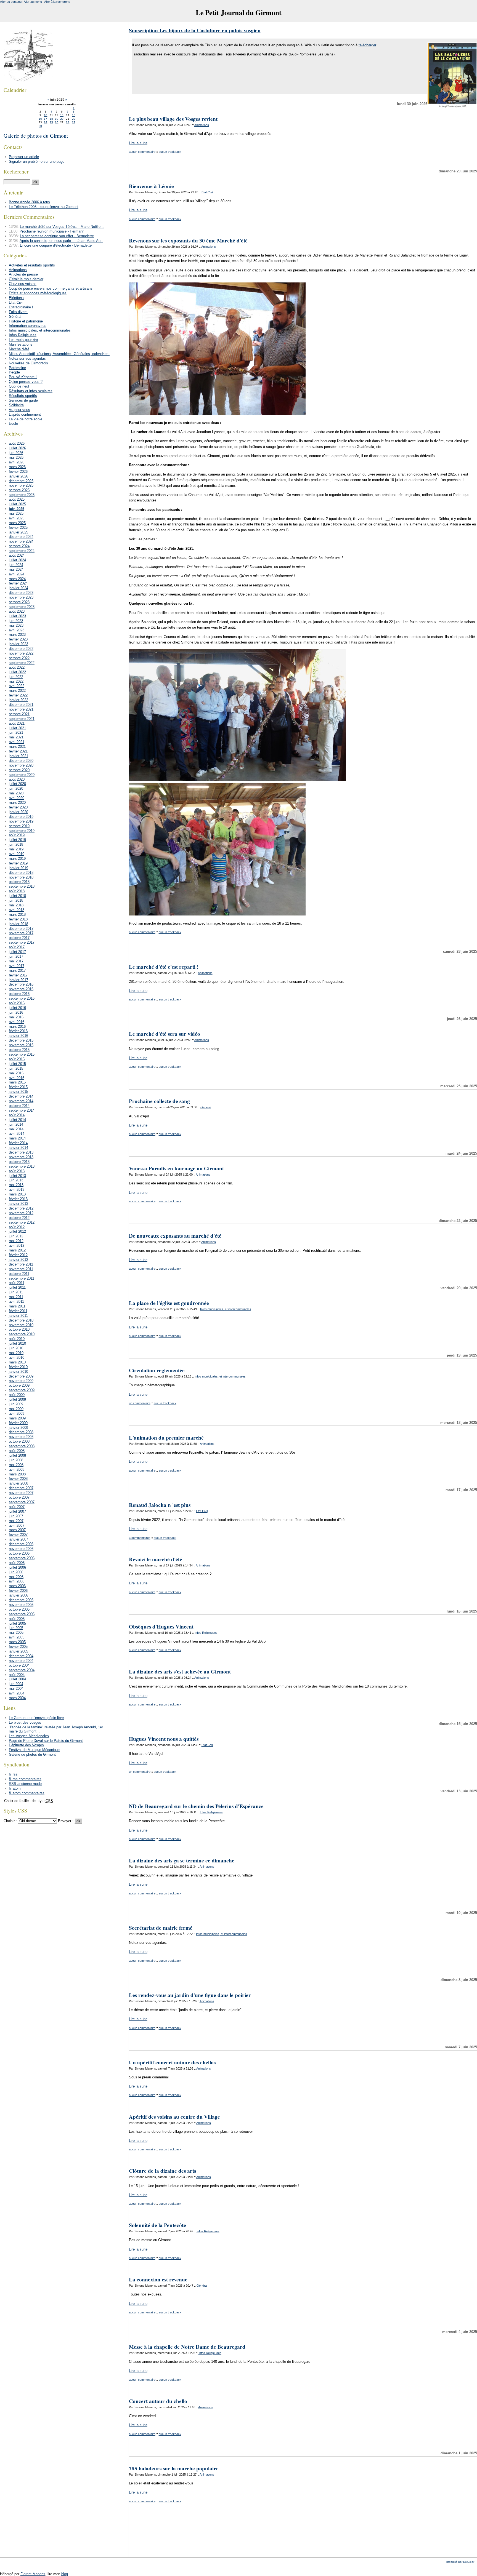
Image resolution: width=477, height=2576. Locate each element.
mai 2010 (16, 1353)
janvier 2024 (18, 588)
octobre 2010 (19, 1329)
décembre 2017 (21, 929)
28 (68, 122)
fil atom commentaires (27, 1793)
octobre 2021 (19, 714)
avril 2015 (17, 1078)
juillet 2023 (17, 616)
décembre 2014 (21, 1096)
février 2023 (18, 639)
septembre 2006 (22, 1558)
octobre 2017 (19, 938)
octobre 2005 (19, 1609)
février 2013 (18, 1199)
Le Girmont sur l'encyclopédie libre (36, 1718)
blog (65, 2574)
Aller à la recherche (57, 2)
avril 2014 (17, 1134)
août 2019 (17, 835)
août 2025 (17, 499)
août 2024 (17, 555)
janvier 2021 (18, 756)
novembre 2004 (21, 1661)
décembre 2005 (21, 1600)
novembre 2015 (21, 1045)
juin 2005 (16, 1628)
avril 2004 (17, 1693)
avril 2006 (17, 1581)
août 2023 (17, 611)
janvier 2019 (18, 868)
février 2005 (18, 1647)
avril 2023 (17, 630)
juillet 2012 (17, 1231)
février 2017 (18, 975)
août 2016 (17, 1003)
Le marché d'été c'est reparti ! (164, 967)
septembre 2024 (22, 551)
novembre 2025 (21, 485)
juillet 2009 (17, 1399)
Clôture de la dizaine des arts (162, 2171)
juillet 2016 (17, 1008)
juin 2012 (16, 1236)
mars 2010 (17, 1362)
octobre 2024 (19, 546)
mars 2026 (17, 467)
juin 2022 (16, 677)
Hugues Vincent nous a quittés (164, 1739)
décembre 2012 (21, 1208)
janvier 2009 (18, 1428)
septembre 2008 (22, 1446)
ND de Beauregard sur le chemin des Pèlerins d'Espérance (196, 1806)
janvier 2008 (18, 1483)
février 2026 (18, 472)
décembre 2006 (21, 1544)
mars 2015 (17, 1082)
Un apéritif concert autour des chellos (172, 2062)
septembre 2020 (22, 775)
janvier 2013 (18, 1204)
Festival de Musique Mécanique (34, 1750)
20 (62, 119)
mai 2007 (16, 1521)
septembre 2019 (22, 831)
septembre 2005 (22, 1614)
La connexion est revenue (158, 2279)
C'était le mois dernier (26, 279)
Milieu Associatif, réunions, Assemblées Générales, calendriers (59, 354)
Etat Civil (207, 192)
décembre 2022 (21, 649)
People (14, 372)
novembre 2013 (21, 1157)
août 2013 (17, 1171)
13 (62, 115)
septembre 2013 (22, 1166)
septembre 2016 (22, 998)
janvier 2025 (18, 532)
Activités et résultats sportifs (32, 265)
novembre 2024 (21, 541)
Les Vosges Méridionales (29, 1736)
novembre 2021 (21, 709)
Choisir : (11, 1821)
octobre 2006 (19, 1553)
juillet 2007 (17, 1511)
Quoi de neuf (19, 386)
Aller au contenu (11, 2)
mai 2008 (16, 1465)
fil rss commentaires (25, 1779)
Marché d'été (19, 349)
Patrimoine (17, 368)
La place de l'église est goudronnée (169, 1303)
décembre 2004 (21, 1656)
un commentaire (140, 1403)
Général (206, 1107)
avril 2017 (17, 966)
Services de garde (23, 400)
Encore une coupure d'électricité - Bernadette (56, 245)
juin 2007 (16, 1516)
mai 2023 (16, 625)
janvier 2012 (18, 1260)
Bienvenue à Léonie (151, 186)
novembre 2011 (21, 1269)
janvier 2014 (18, 1148)
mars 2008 (17, 1474)
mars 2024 (17, 579)
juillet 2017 (17, 952)
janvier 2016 (18, 1036)
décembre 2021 (21, 705)
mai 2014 (16, 1129)
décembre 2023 (21, 593)
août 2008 (17, 1451)
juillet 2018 (17, 896)
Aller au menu (33, 2)
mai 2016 (16, 1017)
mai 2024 (16, 569)
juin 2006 (16, 1572)
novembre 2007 (21, 1493)
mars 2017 (17, 971)
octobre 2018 (19, 882)
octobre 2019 (19, 826)
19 (57, 119)
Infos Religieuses (206, 1633)
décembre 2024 (21, 537)
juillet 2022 (17, 672)
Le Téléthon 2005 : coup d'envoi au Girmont (44, 207)
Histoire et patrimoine (26, 321)
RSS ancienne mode (25, 1784)
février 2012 (18, 1255)
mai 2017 (16, 961)
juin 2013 (16, 1180)
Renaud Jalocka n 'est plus (160, 1505)
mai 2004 (16, 1689)
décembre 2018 (21, 873)
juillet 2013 (17, 1176)
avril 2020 (17, 798)
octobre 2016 (19, 994)
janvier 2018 (18, 924)
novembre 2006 (21, 1549)
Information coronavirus (28, 326)
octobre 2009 (19, 1385)
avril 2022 (17, 686)
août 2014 (17, 1115)
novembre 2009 (21, 1381)
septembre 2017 (22, 942)
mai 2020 (16, 793)
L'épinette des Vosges (26, 1745)
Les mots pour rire (23, 340)
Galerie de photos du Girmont (36, 136)
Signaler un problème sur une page (37, 161)
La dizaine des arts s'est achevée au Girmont (180, 1672)
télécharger (367, 45)
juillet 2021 (17, 728)
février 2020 (18, 807)
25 (51, 122)
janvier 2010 (18, 1372)
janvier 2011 (18, 1316)
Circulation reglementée (157, 1370)
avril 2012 (17, 1246)
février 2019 (18, 863)
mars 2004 (17, 1698)
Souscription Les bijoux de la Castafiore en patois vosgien (195, 30)
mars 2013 (17, 1194)
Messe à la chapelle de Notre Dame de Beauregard (187, 2347)
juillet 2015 (17, 1064)
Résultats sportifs (23, 396)
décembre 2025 (21, 481)
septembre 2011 (22, 1278)
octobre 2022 (19, 658)
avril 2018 (17, 910)
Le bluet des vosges (25, 1722)
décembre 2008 (21, 1432)
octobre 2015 (19, 1050)
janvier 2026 (18, 476)
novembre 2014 (21, 1101)
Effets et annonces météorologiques (38, 293)
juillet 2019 (17, 840)
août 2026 (17, 443)
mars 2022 (17, 691)
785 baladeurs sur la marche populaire (174, 2468)
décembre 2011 (21, 1264)
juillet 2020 (17, 784)
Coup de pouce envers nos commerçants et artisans (51, 288)
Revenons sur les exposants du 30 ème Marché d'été (188, 241)
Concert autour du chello (158, 2401)
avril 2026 (17, 462)
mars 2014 (17, 1138)
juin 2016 (16, 1012)
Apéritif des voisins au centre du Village (174, 2117)
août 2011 (17, 1283)
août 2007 (17, 1507)
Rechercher (16, 171)
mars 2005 (17, 1642)
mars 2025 (17, 523)
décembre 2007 (21, 1488)
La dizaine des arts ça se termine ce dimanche (182, 1860)
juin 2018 (16, 900)
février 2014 (18, 1143)
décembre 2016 (21, 984)
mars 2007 (17, 1530)
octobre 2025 (19, 490)
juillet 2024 (17, 560)
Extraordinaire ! (21, 307)
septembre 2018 (22, 886)
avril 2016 (17, 1022)
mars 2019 (17, 859)
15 (74, 115)
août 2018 (17, 891)
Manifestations (21, 344)
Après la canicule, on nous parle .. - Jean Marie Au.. (61, 241)
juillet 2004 (17, 1679)
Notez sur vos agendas (27, 358)
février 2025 (18, 528)
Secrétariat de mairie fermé (161, 1928)
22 (74, 119)
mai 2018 (16, 905)
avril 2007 (17, 1525)
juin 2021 (16, 732)
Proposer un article (24, 157)
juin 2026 (16, 453)
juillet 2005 (17, 1623)
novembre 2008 (21, 1437)
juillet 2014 (17, 1120)
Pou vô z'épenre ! (23, 377)
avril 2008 (17, 1469)
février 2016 (18, 1031)
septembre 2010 (22, 1334)
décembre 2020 (21, 761)
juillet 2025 (17, 504)
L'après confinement (25, 414)
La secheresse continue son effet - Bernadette (57, 236)
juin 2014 (16, 1124)
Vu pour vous (19, 410)
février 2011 (18, 1311)
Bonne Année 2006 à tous (29, 202)
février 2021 (18, 751)
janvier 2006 (18, 1595)
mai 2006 (16, 1577)
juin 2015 (16, 1068)
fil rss (13, 1774)
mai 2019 (16, 849)
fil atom (15, 1788)
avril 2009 (17, 1414)
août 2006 (17, 1563)
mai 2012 (16, 1241)
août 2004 (17, 1675)
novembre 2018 (21, 877)
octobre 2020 (19, 770)
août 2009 (17, 1395)
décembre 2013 (21, 1152)
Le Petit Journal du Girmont (239, 12)
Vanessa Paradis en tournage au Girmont (176, 1168)
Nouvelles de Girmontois (28, 363)
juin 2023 (16, 621)
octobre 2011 (19, 1274)
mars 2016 (17, 1027)
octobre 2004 (19, 1665)
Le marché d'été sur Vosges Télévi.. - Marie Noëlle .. (62, 227)
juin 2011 (16, 1292)
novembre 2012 (21, 1213)
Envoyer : (66, 1821)
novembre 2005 (21, 1605)
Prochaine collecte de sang (159, 1101)
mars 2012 (17, 1250)
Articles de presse (23, 274)
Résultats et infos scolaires (31, 391)
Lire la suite (138, 143)
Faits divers (18, 312)
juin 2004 (16, 1684)
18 (51, 119)
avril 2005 (17, 1637)
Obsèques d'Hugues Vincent (161, 1627)
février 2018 (18, 919)
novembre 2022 (21, 653)
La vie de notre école (26, 419)
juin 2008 (16, 1460)
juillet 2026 (17, 448)
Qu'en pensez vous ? (26, 382)
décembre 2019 (21, 817)
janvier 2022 (18, 700)
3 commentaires (140, 1538)
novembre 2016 (21, 989)
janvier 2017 (18, 980)
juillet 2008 (17, 1455)
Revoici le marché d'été (156, 1559)
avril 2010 (17, 1358)
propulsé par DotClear (460, 2562)
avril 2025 (17, 518)
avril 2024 (17, 574)
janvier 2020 (18, 812)
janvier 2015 (18, 1092)
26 (57, 122)
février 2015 (18, 1087)
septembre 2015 (22, 1054)
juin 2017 (16, 956)
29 (74, 122)
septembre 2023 (22, 607)
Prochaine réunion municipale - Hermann (52, 231)
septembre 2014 (22, 1110)
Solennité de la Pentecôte (157, 2225)
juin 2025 (17, 509)
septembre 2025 (22, 495)
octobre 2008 (19, 1441)
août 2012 (17, 1227)
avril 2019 (17, 854)
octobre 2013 (19, 1162)
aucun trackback (170, 152)
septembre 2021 (22, 719)
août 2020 (17, 779)
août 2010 (17, 1339)
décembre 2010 (21, 1320)
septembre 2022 (22, 663)
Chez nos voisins (23, 284)
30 (40, 126)
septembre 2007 (22, 1502)
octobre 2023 (19, 602)
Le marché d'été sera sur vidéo (165, 1034)
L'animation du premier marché (166, 1438)
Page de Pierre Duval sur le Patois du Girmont (46, 1741)
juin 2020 (16, 788)
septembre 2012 (22, 1222)
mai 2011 (16, 1297)
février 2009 (18, 1423)
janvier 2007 (18, 1539)
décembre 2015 (21, 1040)
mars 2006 (17, 1586)
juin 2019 (16, 844)
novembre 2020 (21, 765)
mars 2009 (17, 1418)
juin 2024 (16, 565)
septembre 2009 (22, 1390)
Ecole (13, 424)
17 (46, 119)
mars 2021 (17, 747)
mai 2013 (16, 1185)
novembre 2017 (21, 933)
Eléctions (16, 298)
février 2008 (18, 1479)
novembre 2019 (21, 821)
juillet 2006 (17, 1567)
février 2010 (18, 1367)
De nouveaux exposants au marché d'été (175, 1236)
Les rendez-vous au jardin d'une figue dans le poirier (190, 1995)
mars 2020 (17, 803)
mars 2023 (17, 635)
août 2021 (17, 723)
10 (46, 115)
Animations (202, 125)
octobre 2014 (19, 1106)
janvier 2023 (18, 644)
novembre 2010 (21, 1325)
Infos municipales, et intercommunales (226, 1309)
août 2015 (17, 1059)
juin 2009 (16, 1404)
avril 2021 (17, 742)
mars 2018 (17, 915)
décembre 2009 (21, 1376)
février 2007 (18, 1535)
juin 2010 (16, 1348)
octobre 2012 (19, 1218)
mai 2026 (16, 457)
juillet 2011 (17, 1287)
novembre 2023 (21, 597)
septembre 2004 (22, 1670)
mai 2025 (16, 513)
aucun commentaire (142, 152)
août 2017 (17, 947)
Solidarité (16, 405)
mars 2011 (17, 1306)
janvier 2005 (18, 1651)
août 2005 (17, 1619)
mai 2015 (16, 1073)
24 (46, 122)
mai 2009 (16, 1409)
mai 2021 (16, 737)
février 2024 (18, 583)
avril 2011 (16, 1302)
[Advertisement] (229, 2544)
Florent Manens (33, 2574)
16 (40, 119)
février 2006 (18, 1591)
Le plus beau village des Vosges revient (173, 119)
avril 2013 (17, 1190)
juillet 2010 (17, 1343)
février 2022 (18, 695)
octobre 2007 (19, 1497)
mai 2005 (16, 1633)
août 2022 (17, 667)
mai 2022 (16, 681)
